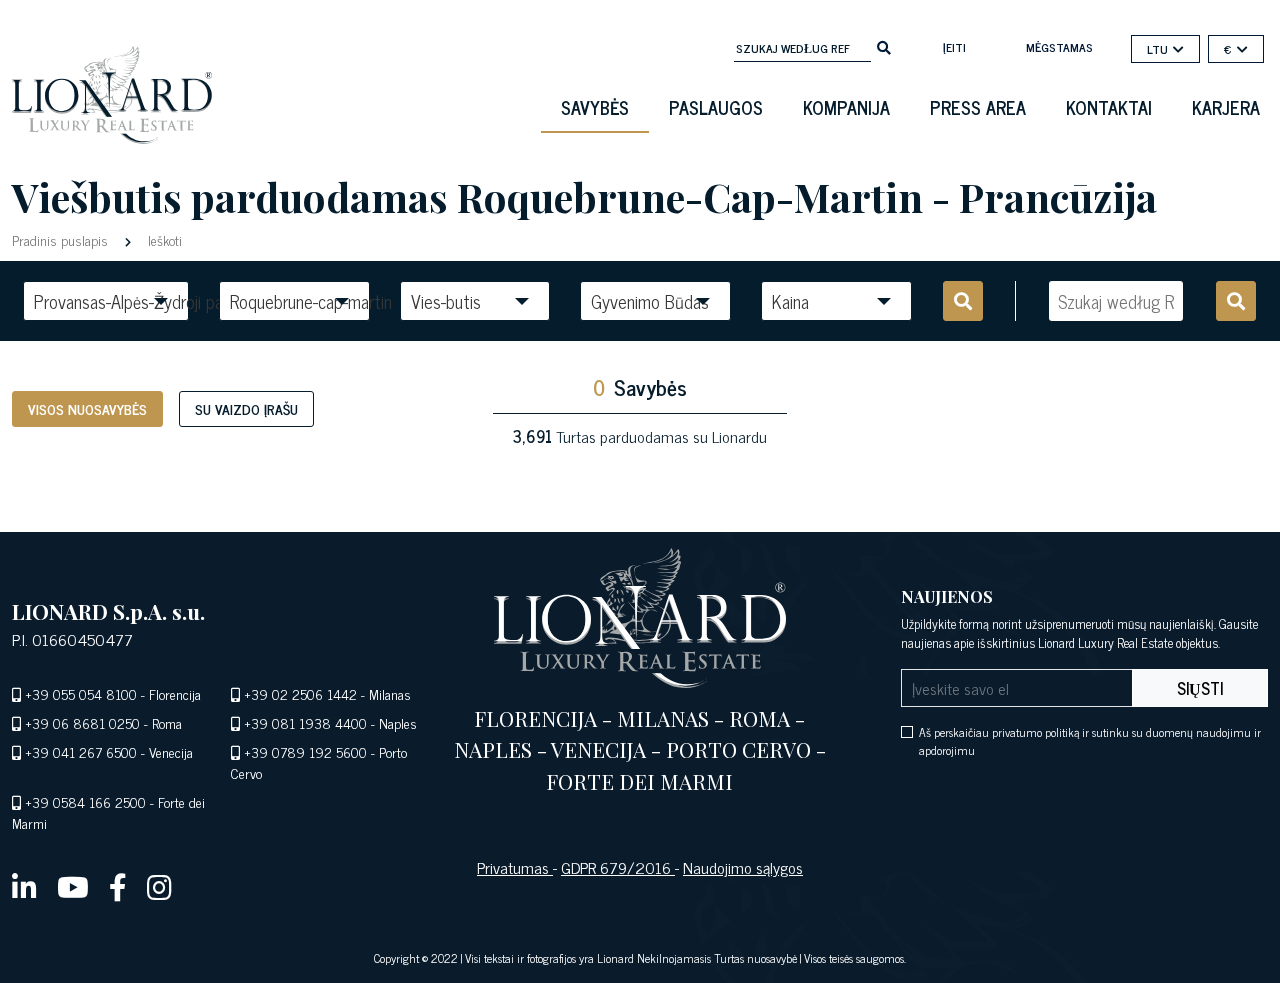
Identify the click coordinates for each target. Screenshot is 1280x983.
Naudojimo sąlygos (743, 867)
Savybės (595, 107)
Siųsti (1200, 688)
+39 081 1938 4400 (305, 722)
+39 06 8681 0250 (82, 722)
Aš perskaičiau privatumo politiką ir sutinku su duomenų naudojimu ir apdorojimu (1090, 741)
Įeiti (954, 47)
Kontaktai (1109, 107)
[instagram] (159, 886)
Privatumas (515, 867)
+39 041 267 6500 (81, 751)
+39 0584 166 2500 (85, 801)
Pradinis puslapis (62, 239)
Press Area (978, 107)
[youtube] (73, 886)
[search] (884, 46)
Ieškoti (163, 239)
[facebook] (118, 886)
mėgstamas (1059, 47)
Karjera (1226, 107)
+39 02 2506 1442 (300, 693)
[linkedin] (24, 886)
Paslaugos (716, 107)
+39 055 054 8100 (81, 693)
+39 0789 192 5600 (305, 751)
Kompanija (846, 107)
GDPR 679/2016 (618, 867)
